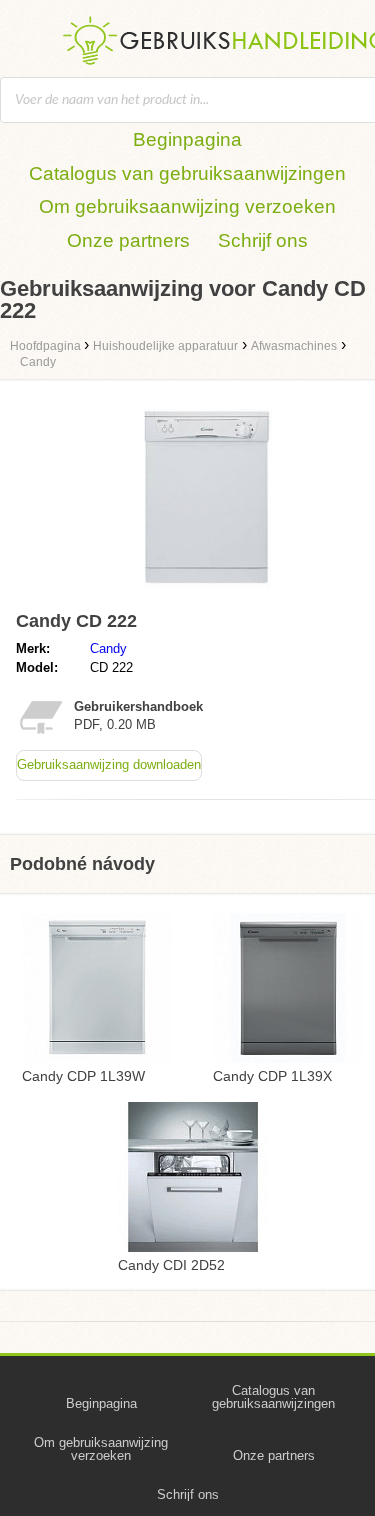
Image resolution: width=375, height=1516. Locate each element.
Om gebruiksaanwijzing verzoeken (187, 206)
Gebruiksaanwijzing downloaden (109, 764)
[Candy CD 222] (208, 593)
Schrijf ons (263, 240)
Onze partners (128, 240)
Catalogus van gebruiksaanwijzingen (187, 173)
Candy (108, 648)
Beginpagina (187, 139)
